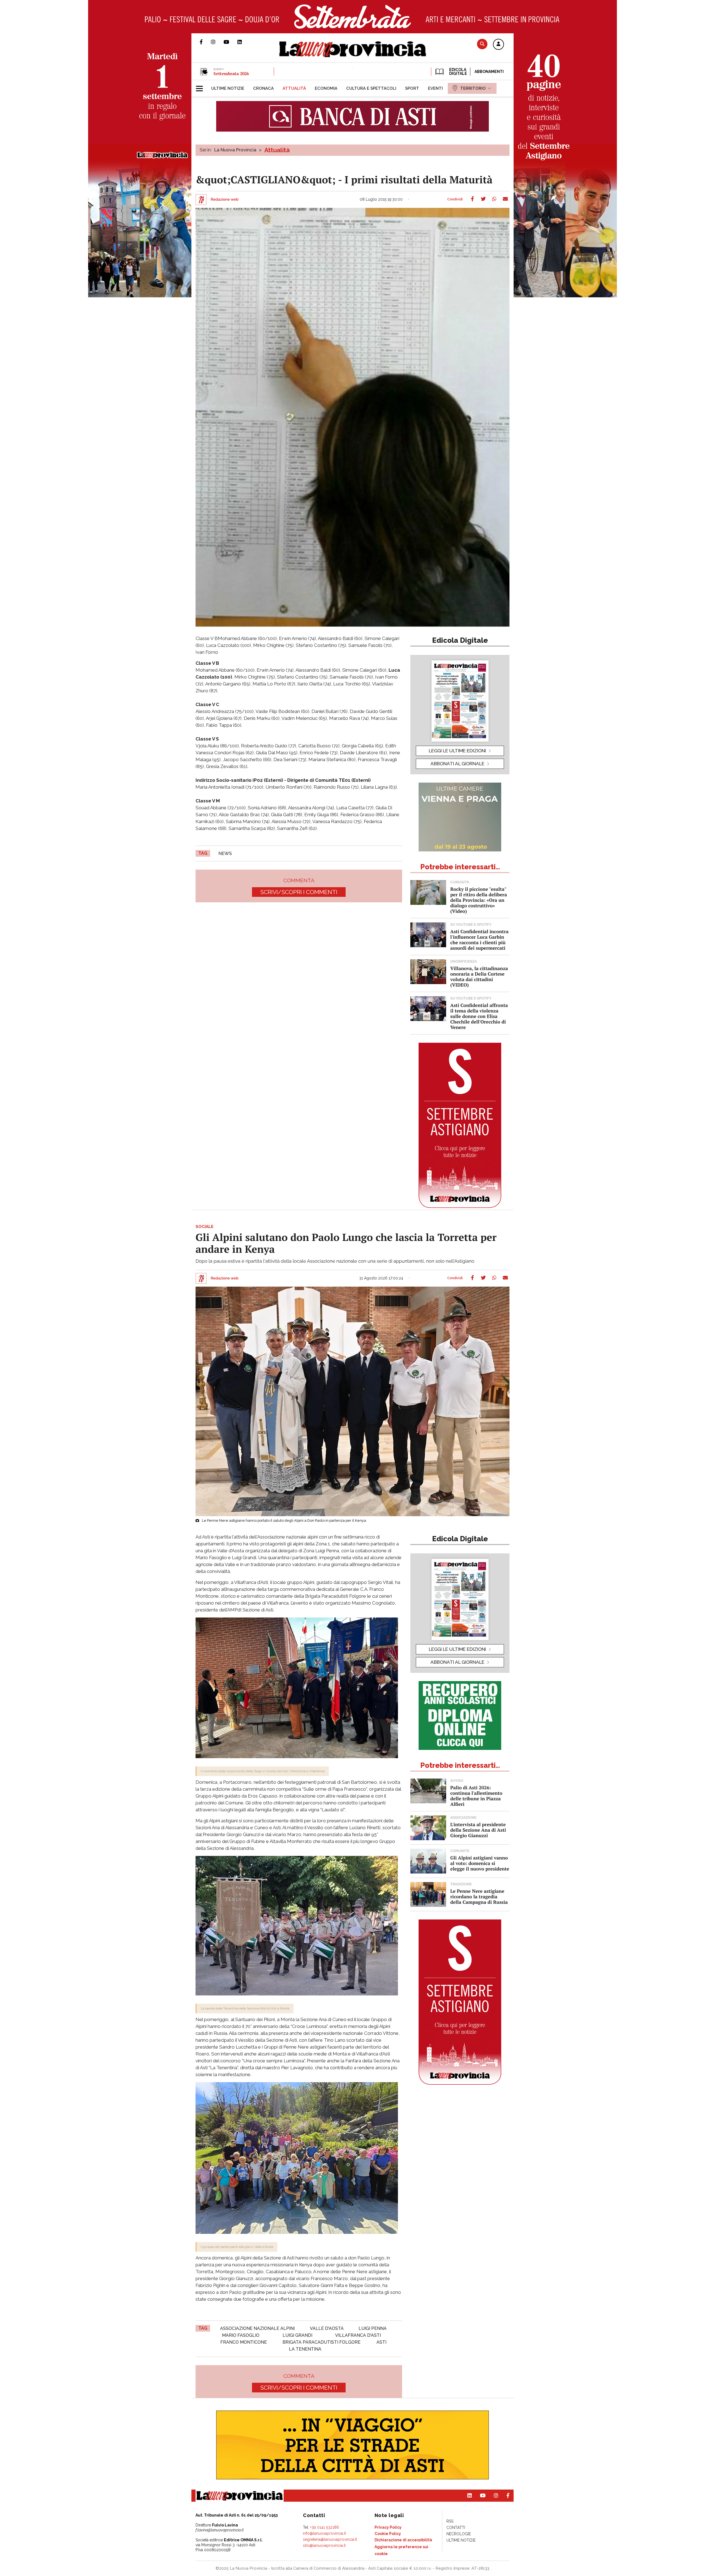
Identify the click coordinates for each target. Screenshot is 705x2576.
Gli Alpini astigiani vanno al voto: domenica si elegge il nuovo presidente (480, 1863)
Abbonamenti (489, 72)
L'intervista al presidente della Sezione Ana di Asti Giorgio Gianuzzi (478, 1830)
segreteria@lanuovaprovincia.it (330, 2539)
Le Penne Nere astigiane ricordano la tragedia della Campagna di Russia (479, 1896)
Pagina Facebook (205, 42)
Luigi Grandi (297, 2335)
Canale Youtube (231, 42)
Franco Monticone (244, 2342)
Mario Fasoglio (241, 2335)
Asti (381, 2342)
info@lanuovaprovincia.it (324, 2533)
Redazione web (225, 200)
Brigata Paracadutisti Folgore (322, 2342)
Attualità (277, 150)
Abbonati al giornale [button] (457, 764)
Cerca (482, 44)
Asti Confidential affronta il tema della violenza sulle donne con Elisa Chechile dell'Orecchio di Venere (479, 1016)
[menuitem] (228, 88)
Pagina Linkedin (244, 42)
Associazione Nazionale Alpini (257, 2328)
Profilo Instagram (217, 42)
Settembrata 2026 (231, 73)
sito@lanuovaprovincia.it (324, 2545)
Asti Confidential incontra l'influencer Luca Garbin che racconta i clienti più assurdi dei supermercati (479, 940)
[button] (498, 45)
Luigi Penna (373, 2328)
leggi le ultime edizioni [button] (457, 751)
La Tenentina (305, 2349)
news (225, 853)
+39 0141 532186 (325, 2527)
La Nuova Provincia (235, 150)
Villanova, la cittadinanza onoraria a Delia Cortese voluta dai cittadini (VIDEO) (479, 977)
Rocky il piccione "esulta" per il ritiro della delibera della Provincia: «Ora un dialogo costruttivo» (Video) (479, 900)
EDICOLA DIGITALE (458, 72)
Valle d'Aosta (327, 2328)
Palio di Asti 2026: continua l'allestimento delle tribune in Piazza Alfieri (476, 1796)
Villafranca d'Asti (358, 2335)
